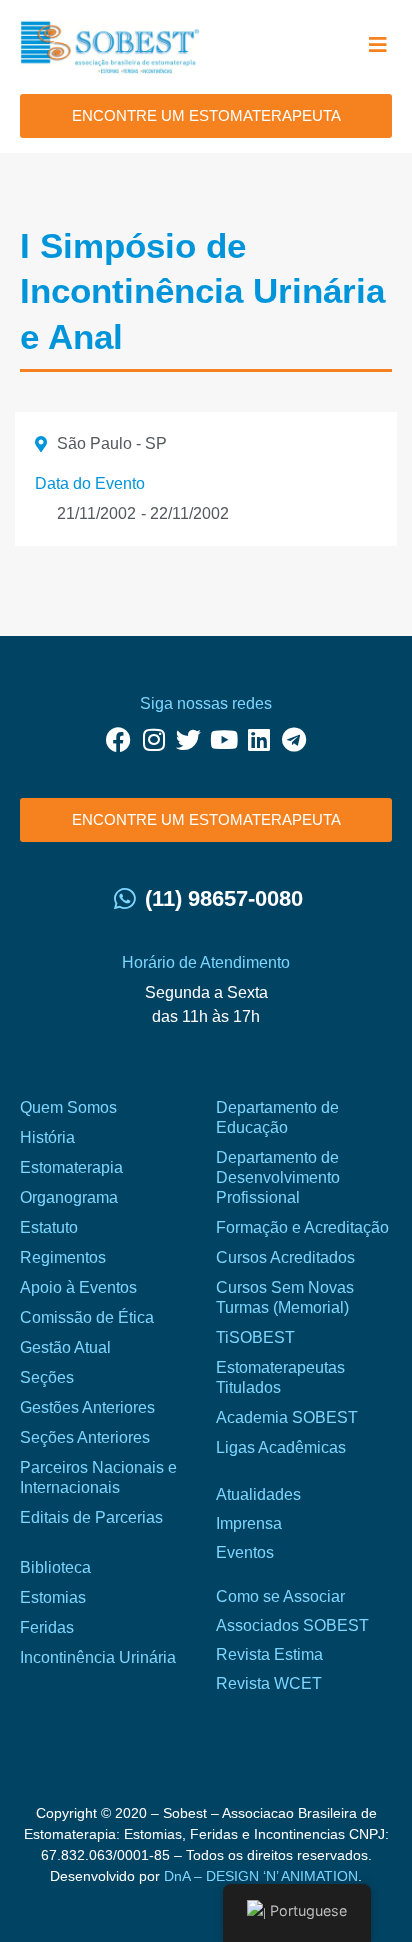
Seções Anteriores (85, 1437)
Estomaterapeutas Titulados (280, 1377)
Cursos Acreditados (285, 1257)
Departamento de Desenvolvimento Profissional (278, 1177)
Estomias (53, 1597)
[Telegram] (293, 739)
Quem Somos (68, 1107)
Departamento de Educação (277, 1117)
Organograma (69, 1197)
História (47, 1137)
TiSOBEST (255, 1337)
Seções (47, 1377)
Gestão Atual (65, 1347)
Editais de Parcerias (91, 1517)
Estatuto (49, 1227)
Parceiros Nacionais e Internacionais (98, 1477)
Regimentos (63, 1257)
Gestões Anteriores (87, 1407)
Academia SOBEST (287, 1417)
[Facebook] (118, 739)
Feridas (47, 1627)
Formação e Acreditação (302, 1227)
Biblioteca (55, 1567)
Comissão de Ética (87, 1317)
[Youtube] (223, 739)
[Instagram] (153, 739)
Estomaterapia (71, 1167)
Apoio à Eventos (78, 1287)
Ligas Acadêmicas (281, 1447)
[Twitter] (188, 739)
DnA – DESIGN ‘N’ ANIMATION (261, 1876)
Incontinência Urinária (98, 1657)
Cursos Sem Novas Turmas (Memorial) (285, 1297)
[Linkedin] (258, 739)
